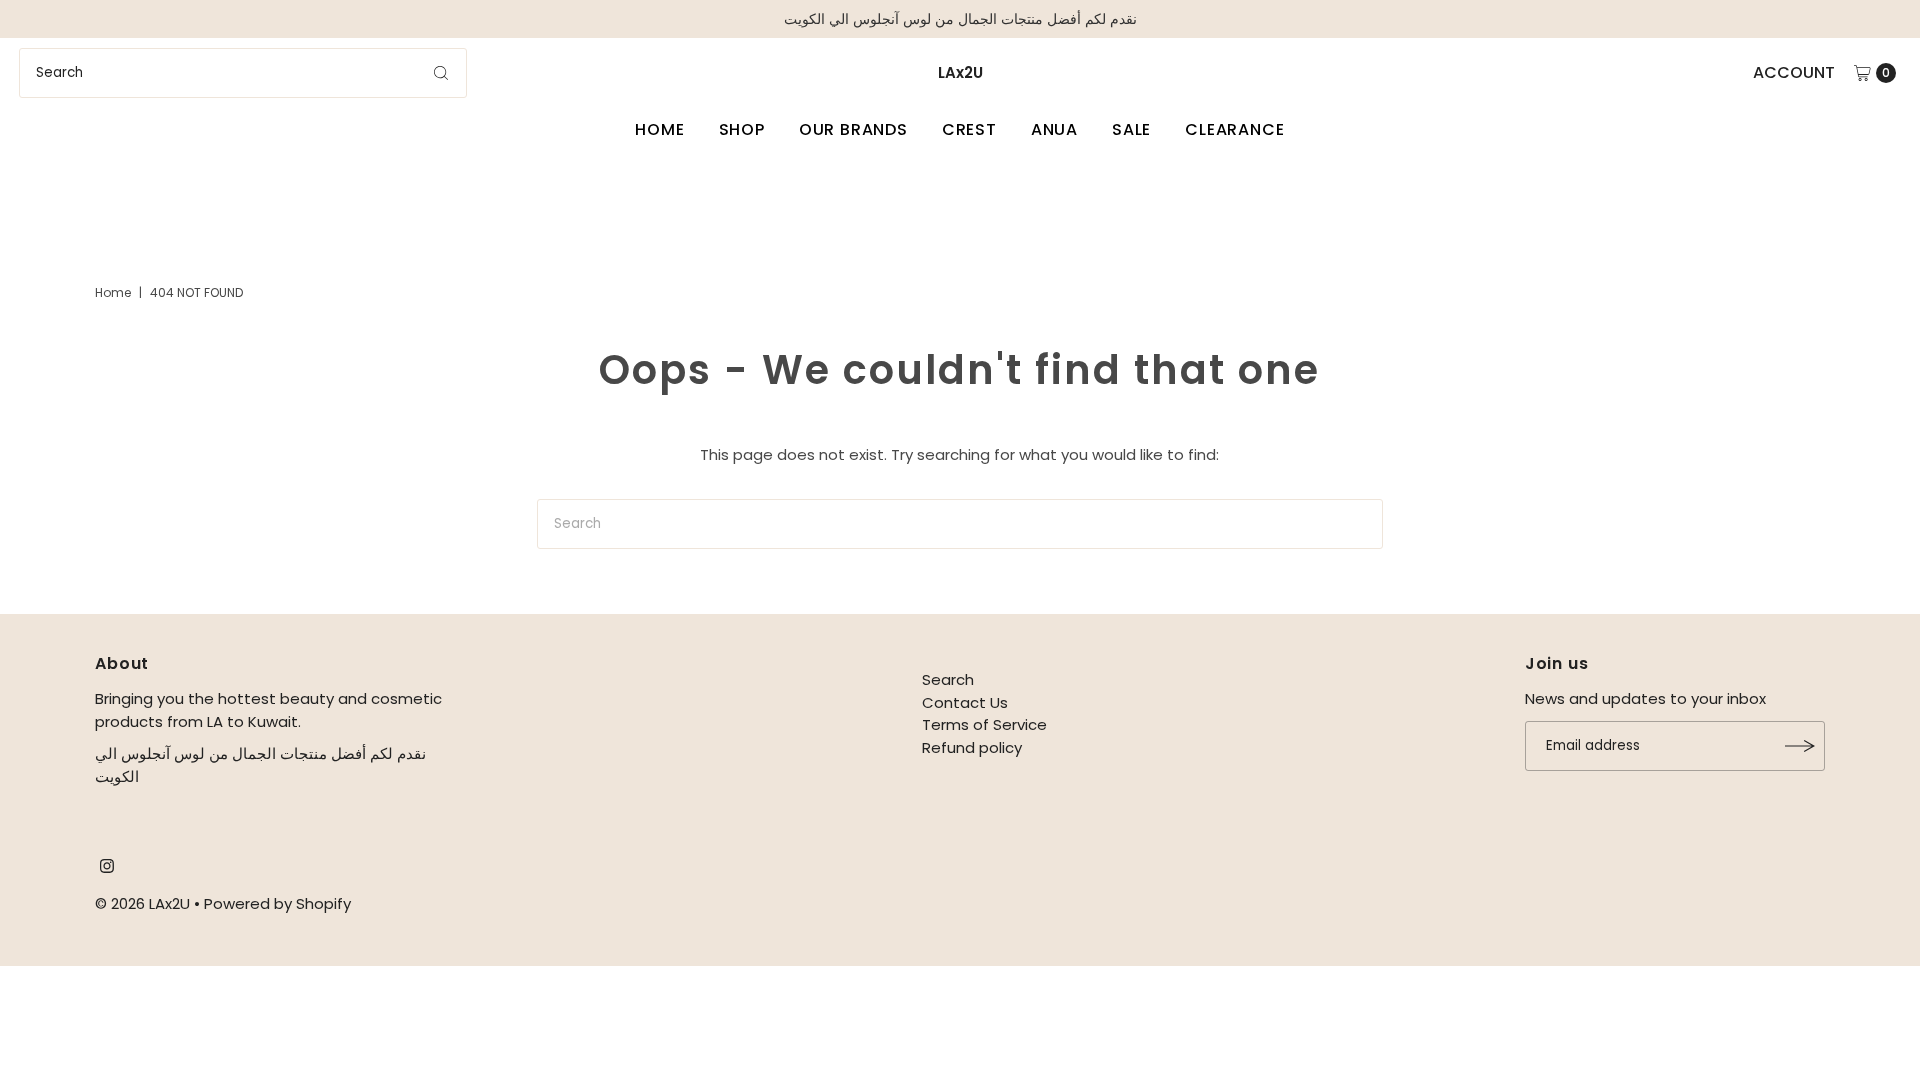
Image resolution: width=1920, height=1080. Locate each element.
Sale (1131, 129)
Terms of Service (984, 724)
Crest (969, 129)
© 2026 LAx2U (142, 903)
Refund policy (972, 747)
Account (1794, 72)
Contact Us (965, 702)
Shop (742, 129)
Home (659, 129)
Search (948, 679)
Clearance (1234, 129)
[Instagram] (107, 868)
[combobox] (243, 73)
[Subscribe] (1800, 746)
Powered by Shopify (277, 903)
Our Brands (853, 129)
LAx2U (960, 72)
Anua (1054, 129)
